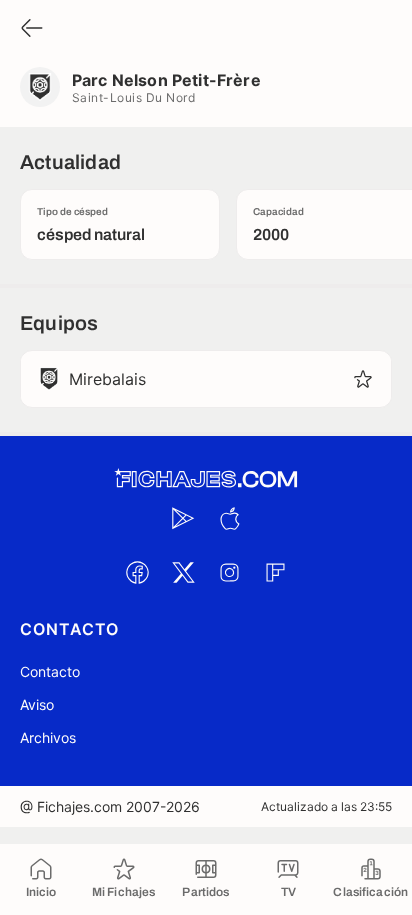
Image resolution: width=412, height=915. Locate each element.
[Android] (183, 518)
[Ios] (229, 518)
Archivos (48, 737)
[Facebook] (137, 572)
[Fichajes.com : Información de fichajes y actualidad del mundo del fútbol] (206, 479)
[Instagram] (229, 572)
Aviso (37, 704)
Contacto (50, 671)
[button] (363, 379)
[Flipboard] (275, 572)
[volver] (32, 29)
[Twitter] (183, 572)
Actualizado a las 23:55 (326, 806)
